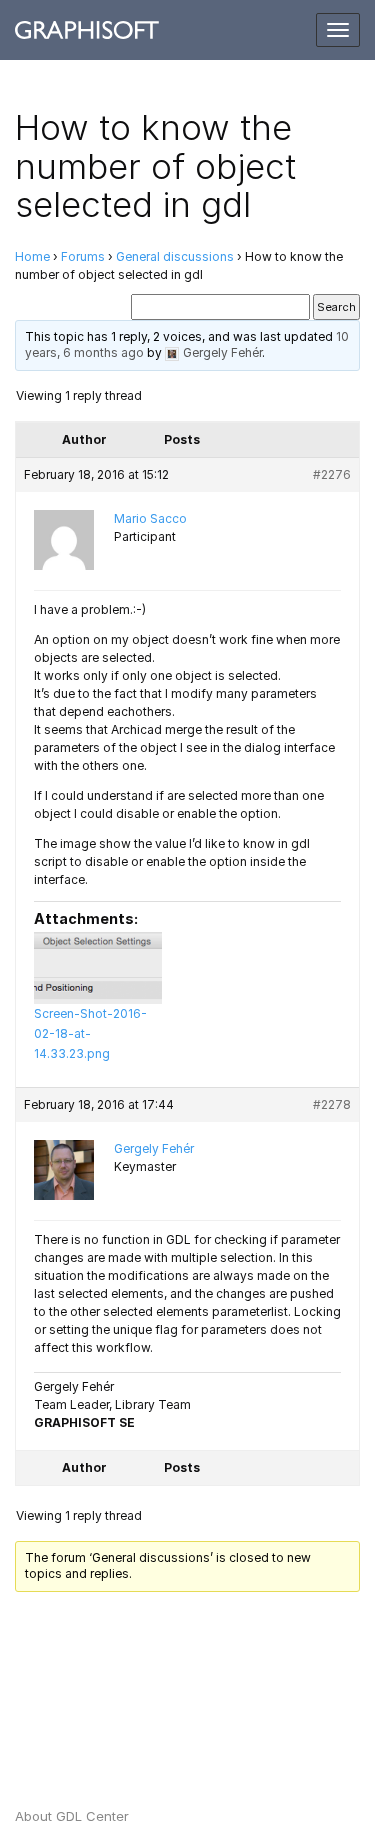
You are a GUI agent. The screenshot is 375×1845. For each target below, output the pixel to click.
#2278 (332, 1104)
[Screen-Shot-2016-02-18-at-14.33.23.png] (98, 968)
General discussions (175, 256)
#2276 (332, 474)
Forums (83, 256)
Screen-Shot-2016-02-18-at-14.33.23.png (90, 1033)
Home (32, 256)
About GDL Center (72, 1816)
